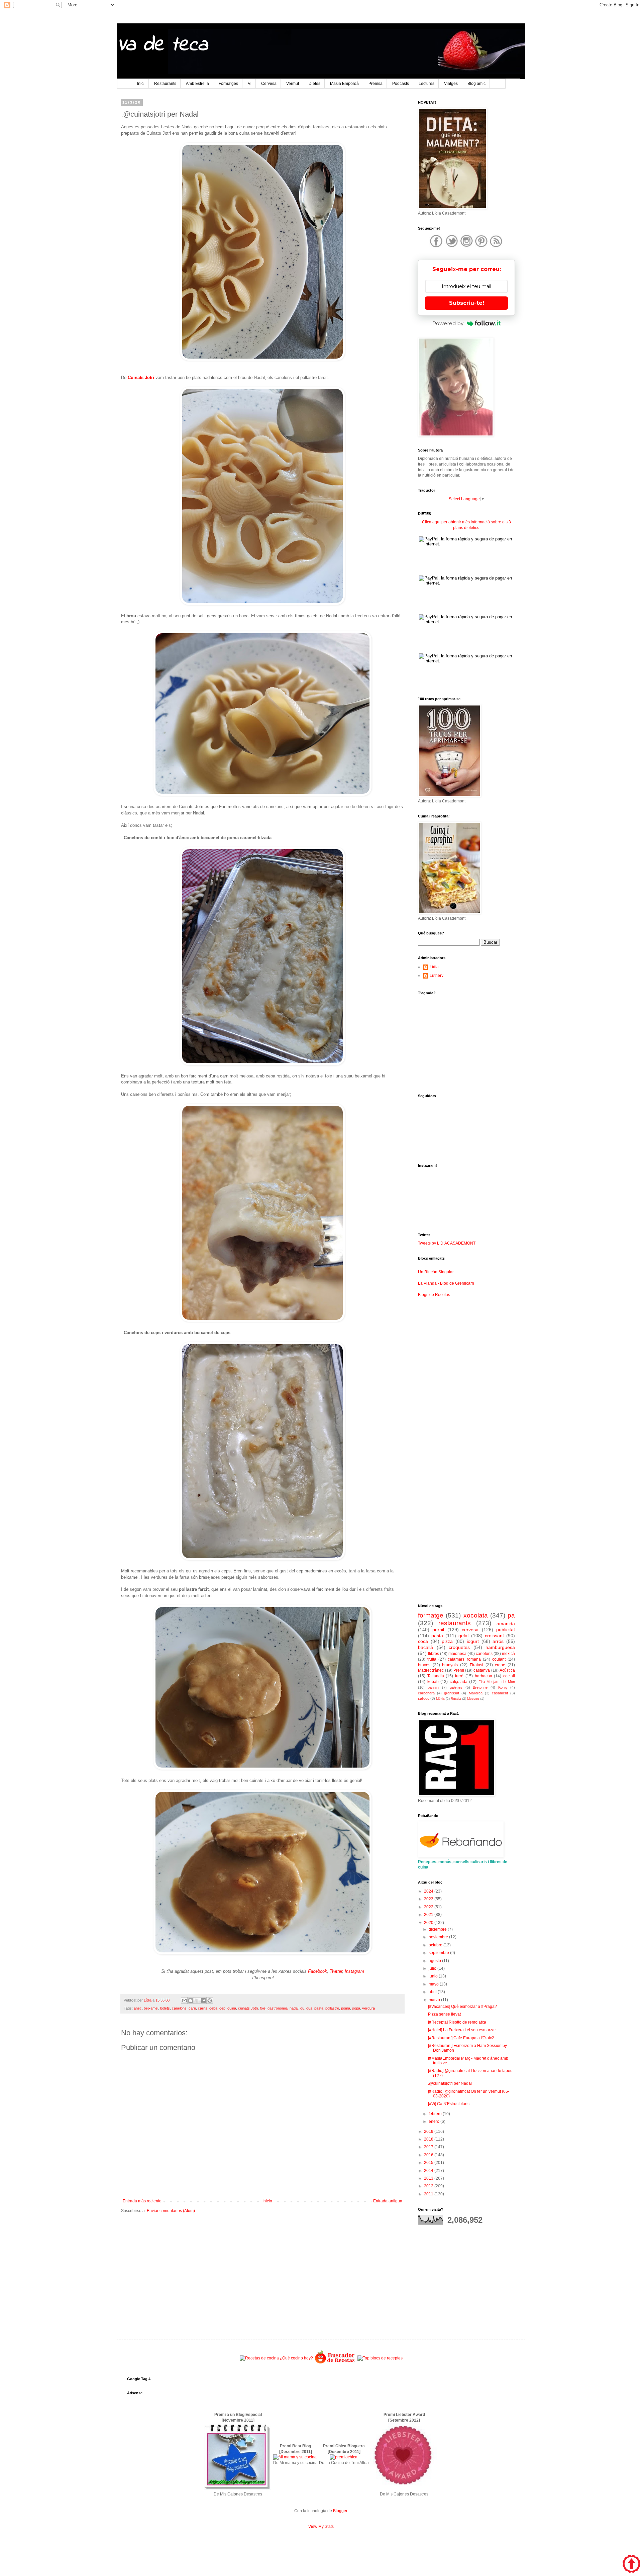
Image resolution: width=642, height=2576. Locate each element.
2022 (429, 1907)
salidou (424, 1698)
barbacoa (484, 1676)
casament (500, 1693)
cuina (232, 2008)
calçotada (459, 1682)
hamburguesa (500, 1647)
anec (138, 2008)
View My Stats (321, 2527)
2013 (429, 2178)
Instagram (354, 1971)
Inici (141, 84)
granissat (452, 1693)
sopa (356, 2008)
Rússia (456, 1699)
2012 (429, 2186)
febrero (436, 2114)
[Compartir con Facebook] (203, 2001)
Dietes (314, 84)
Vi (250, 84)
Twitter (336, 1971)
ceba (213, 2008)
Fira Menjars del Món (497, 1682)
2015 (429, 2163)
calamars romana (464, 1659)
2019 (429, 2132)
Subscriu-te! (467, 303)
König (503, 1687)
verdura (368, 2008)
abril (433, 1992)
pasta (319, 2008)
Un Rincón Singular (436, 1272)
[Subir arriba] (631, 2565)
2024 (429, 1891)
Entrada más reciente (142, 2201)
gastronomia (278, 2008)
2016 (429, 2155)
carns (203, 2008)
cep (222, 2008)
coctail (509, 1676)
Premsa (376, 84)
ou (302, 2008)
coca (423, 1641)
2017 (429, 2147)
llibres (434, 1654)
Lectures (426, 84)
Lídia (434, 967)
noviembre (439, 1937)
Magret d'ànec (431, 1670)
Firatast (476, 1665)
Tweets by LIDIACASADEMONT (447, 1243)
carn (192, 2008)
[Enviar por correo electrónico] (184, 2001)
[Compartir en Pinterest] (210, 2001)
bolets (165, 2008)
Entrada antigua (388, 2201)
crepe (500, 1665)
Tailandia (436, 1676)
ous (309, 2008)
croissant (494, 1636)
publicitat (506, 1630)
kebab (433, 1682)
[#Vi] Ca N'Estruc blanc (449, 2104)
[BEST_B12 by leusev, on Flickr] (237, 2488)
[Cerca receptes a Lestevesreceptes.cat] (380, 2358)
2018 (429, 2139)
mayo (434, 1984)
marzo (435, 2000)
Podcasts (401, 84)
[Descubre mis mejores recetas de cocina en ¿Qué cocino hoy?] (276, 2358)
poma (346, 2008)
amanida (506, 1624)
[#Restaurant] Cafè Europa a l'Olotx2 (461, 2038)
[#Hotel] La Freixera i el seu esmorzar (462, 2030)
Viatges (451, 84)
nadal (294, 2008)
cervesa (470, 1630)
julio (433, 1968)
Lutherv (437, 976)
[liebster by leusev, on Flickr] (404, 2488)
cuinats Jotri (248, 2008)
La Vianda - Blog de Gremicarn (446, 1283)
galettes (456, 1687)
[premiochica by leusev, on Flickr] (344, 2457)
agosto (435, 1961)
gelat (464, 1636)
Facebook (317, 1971)
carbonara (426, 1693)
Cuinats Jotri (141, 377)
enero (435, 2121)
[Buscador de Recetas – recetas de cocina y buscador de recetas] (335, 2363)
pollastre (332, 2008)
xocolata (476, 1615)
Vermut (293, 84)
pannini (433, 1687)
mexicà (508, 1654)
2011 (429, 2194)
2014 (429, 2171)
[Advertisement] (262, 2271)
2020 (429, 1923)
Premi (459, 1670)
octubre (436, 1945)
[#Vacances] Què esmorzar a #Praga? (462, 2007)
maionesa (457, 1654)
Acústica (507, 1670)
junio (434, 1976)
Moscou (473, 1699)
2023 (429, 1899)
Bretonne (480, 1687)
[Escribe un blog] (191, 2001)
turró (459, 1676)
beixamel (151, 2008)
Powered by (448, 323)
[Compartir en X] (197, 2001)
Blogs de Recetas (434, 1295)
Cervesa (269, 84)
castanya (482, 1670)
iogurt (473, 1641)
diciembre (438, 1929)
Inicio (267, 2201)
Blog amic (476, 84)
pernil (438, 1630)
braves (424, 1665)
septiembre (439, 1953)
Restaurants (165, 84)
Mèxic (440, 1699)
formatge (431, 1615)
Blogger (340, 2511)
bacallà (425, 1647)
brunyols (450, 1665)
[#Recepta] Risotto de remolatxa (457, 2022)
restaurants (455, 1623)
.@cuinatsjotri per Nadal (450, 2083)
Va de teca (162, 45)
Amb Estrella (197, 84)
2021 (429, 1915)
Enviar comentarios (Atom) (171, 2211)
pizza (447, 1641)
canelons (179, 2008)
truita (432, 1659)
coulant (499, 1659)
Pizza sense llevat (444, 2014)
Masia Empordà (344, 84)
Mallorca (476, 1693)
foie (263, 2008)
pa (511, 1615)
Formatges (228, 84)
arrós (498, 1641)
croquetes (459, 1647)
